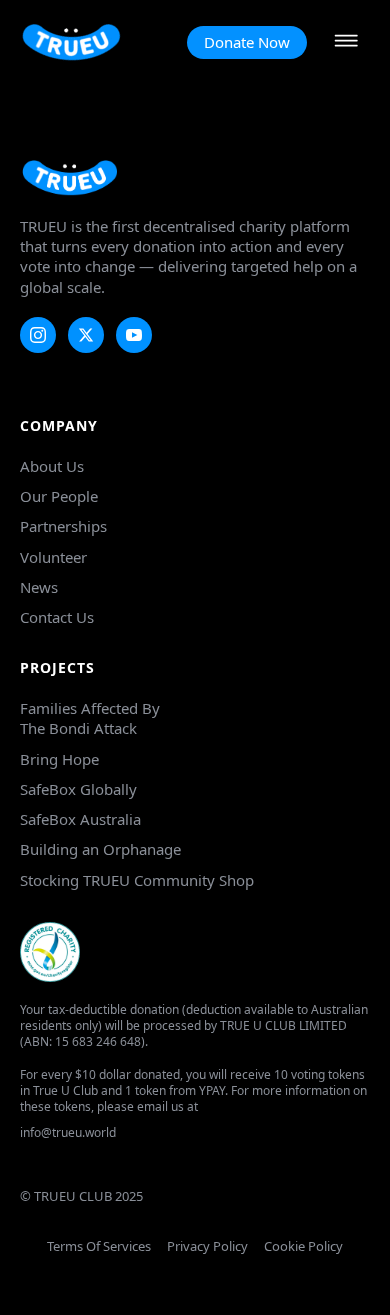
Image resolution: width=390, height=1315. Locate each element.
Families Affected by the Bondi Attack (90, 718)
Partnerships (63, 526)
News (39, 587)
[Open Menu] (346, 42)
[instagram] (38, 335)
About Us (52, 466)
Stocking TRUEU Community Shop (137, 880)
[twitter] (86, 335)
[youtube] (134, 335)
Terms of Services (99, 1246)
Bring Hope (59, 759)
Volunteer (53, 557)
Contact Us (57, 617)
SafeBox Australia (80, 819)
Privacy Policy (207, 1246)
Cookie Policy (303, 1246)
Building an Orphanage (100, 849)
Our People (59, 496)
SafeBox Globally (78, 789)
